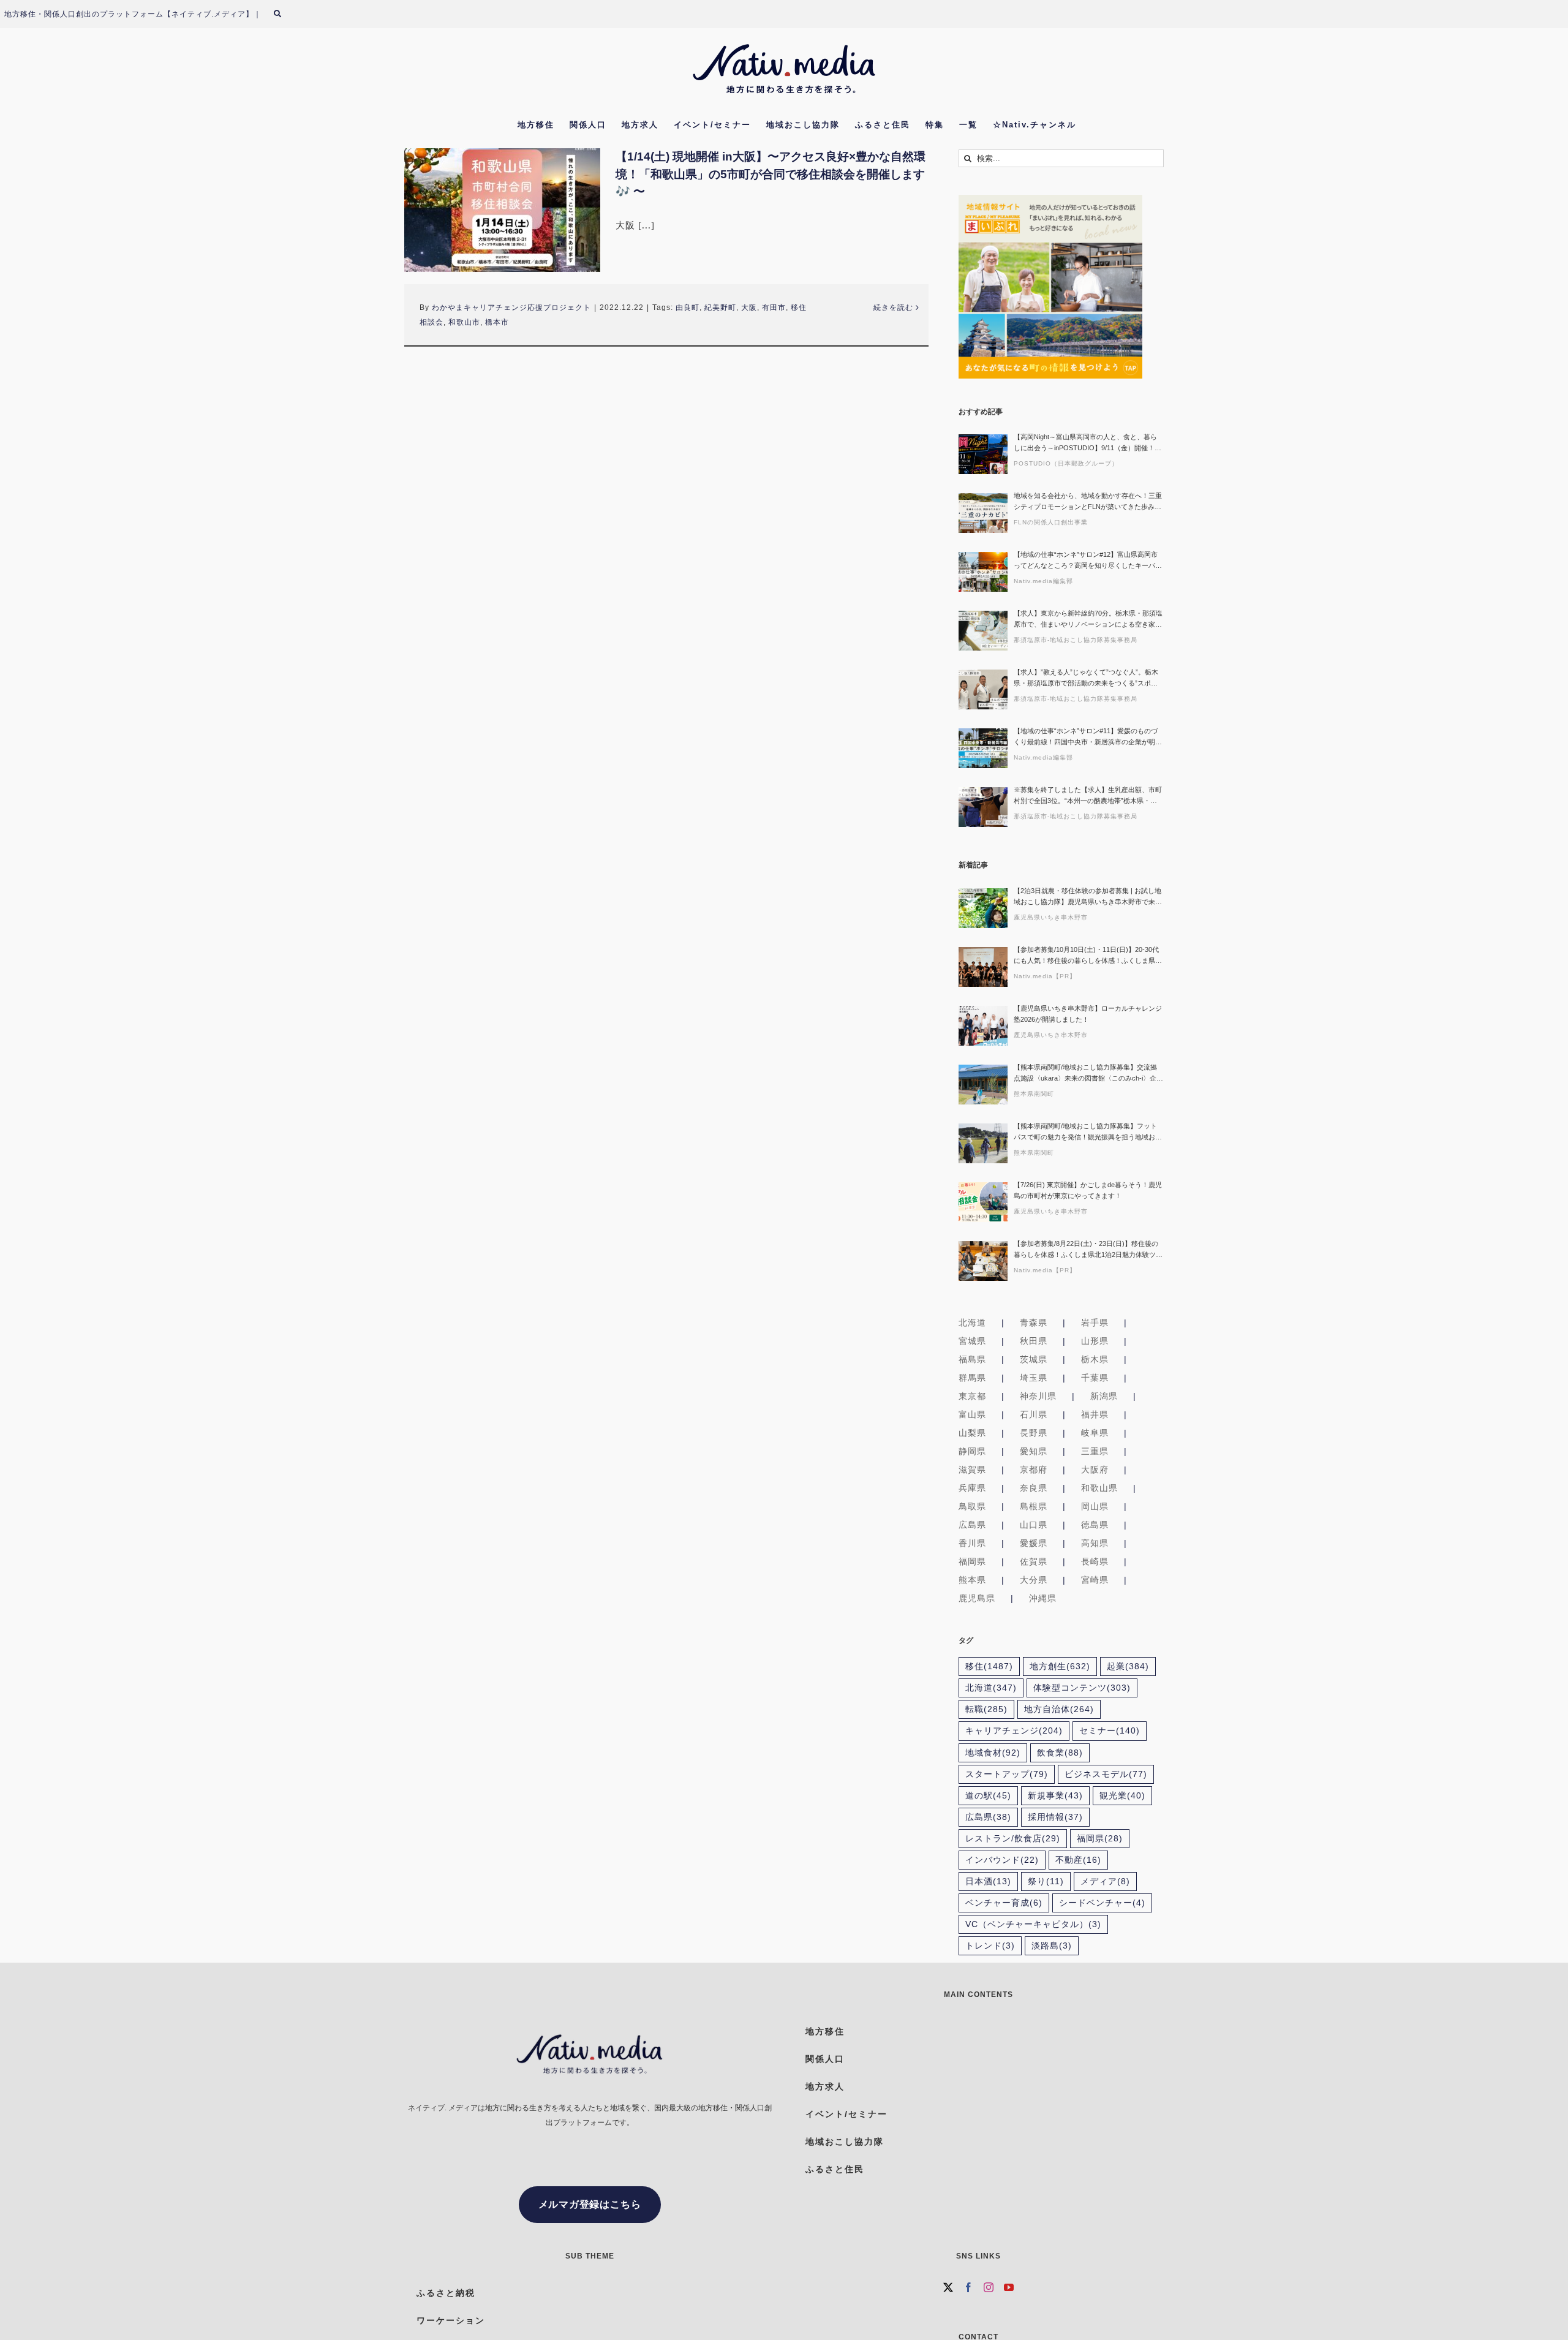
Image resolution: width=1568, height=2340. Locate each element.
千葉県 (1095, 1378)
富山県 (972, 1414)
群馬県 (972, 1378)
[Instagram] (989, 2287)
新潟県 (1104, 1396)
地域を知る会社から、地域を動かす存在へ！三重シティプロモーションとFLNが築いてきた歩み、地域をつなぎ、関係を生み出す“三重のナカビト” (1088, 502)
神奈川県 (1038, 1396)
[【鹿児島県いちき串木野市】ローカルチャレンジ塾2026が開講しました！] (983, 1026)
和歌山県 (1099, 1488)
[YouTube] (1009, 2287)
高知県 (1095, 1543)
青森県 (1034, 1323)
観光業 (1122, 1796)
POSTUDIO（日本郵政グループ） (1066, 463)
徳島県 (1095, 1525)
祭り (1046, 1881)
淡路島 (1052, 1946)
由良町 (688, 308)
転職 (986, 1709)
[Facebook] (969, 2287)
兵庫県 (972, 1488)
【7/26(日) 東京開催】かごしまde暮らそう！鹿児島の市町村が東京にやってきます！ (1088, 1190)
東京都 (972, 1396)
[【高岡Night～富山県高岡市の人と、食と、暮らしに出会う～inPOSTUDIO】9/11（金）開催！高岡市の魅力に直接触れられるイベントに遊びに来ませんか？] (983, 454)
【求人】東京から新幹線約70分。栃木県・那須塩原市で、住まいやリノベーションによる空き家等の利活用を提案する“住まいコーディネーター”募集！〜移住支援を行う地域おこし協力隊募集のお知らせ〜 (1088, 620)
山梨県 (972, 1433)
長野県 (1034, 1433)
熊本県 (972, 1580)
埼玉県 (1034, 1378)
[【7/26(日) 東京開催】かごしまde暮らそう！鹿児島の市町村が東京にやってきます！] (983, 1202)
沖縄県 (1043, 1598)
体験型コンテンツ (1082, 1688)
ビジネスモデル (1106, 1774)
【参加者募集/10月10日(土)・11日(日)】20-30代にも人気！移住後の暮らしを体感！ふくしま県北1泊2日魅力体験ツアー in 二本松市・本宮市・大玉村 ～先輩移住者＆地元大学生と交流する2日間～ (1088, 956)
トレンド (990, 1946)
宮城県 (972, 1341)
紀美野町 (720, 308)
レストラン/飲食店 (1013, 1839)
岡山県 (1095, 1506)
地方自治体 (1059, 1709)
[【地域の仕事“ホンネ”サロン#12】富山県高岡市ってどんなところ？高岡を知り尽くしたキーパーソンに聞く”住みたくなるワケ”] (983, 572)
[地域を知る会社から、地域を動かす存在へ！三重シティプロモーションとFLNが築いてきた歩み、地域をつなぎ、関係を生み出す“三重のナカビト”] (983, 513)
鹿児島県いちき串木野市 (1051, 917)
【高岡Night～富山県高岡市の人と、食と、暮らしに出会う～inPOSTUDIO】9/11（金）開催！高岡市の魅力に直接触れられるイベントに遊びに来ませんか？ (1088, 443)
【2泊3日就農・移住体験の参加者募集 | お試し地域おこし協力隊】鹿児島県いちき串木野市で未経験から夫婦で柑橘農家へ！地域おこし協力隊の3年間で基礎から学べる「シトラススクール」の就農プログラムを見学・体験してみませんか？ (1088, 897)
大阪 (749, 308)
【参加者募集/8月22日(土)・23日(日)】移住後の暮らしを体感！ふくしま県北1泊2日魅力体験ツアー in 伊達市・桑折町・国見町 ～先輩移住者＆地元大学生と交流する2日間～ (1088, 1250)
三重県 (1095, 1451)
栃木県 (1095, 1359)
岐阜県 (1095, 1433)
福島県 (972, 1359)
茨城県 (1034, 1359)
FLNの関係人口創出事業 (1051, 522)
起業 (1128, 1666)
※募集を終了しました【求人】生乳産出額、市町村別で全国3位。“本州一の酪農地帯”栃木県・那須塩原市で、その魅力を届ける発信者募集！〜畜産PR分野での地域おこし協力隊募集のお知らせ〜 (1088, 796)
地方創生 (1060, 1666)
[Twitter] (948, 2287)
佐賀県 (1034, 1561)
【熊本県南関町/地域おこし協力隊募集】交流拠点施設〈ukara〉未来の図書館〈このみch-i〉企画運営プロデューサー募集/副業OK (1088, 1074)
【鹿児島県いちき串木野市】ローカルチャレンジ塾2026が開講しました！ (1088, 1014)
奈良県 (1034, 1488)
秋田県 (1034, 1341)
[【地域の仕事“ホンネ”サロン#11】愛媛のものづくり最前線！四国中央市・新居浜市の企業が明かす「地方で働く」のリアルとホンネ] (983, 748)
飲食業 (1060, 1753)
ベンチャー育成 (1004, 1903)
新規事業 (1055, 1796)
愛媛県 (1034, 1543)
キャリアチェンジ (1014, 1731)
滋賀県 (972, 1470)
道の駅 (988, 1796)
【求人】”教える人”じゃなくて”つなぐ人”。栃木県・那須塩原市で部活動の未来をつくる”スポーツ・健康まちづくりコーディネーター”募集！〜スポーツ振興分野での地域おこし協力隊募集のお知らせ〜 (1088, 678)
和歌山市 (464, 322)
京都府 (1034, 1470)
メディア (1105, 1881)
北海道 (972, 1323)
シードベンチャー (1102, 1903)
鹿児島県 (977, 1598)
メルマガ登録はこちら (590, 2204)
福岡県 (972, 1561)
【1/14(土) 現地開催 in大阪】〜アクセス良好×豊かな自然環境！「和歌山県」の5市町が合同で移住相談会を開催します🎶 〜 (771, 174)
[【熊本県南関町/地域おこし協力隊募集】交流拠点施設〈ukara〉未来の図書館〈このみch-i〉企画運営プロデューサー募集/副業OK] (983, 1085)
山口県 (1034, 1525)
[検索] (285, 14)
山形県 (1095, 1341)
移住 (989, 1666)
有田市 (774, 308)
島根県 (1034, 1506)
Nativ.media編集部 (1043, 581)
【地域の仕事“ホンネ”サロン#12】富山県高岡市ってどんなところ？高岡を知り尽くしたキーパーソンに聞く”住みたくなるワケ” (1088, 561)
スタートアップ (1007, 1774)
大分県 (1034, 1580)
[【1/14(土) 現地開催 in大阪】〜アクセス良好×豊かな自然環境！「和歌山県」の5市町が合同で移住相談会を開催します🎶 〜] (502, 210)
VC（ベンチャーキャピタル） (1033, 1924)
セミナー (1110, 1731)
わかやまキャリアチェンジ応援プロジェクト (511, 308)
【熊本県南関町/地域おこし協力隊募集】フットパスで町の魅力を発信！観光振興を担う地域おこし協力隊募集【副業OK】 (1088, 1132)
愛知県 (1034, 1451)
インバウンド (1002, 1860)
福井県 (1095, 1414)
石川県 (1034, 1414)
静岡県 (972, 1451)
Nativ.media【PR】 (1045, 976)
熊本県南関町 (1034, 1094)
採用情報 (1055, 1817)
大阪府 (1095, 1470)
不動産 (1078, 1860)
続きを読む (893, 308)
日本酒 (988, 1881)
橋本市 (497, 322)
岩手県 (1095, 1323)
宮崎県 (1095, 1580)
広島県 (972, 1525)
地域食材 (993, 1753)
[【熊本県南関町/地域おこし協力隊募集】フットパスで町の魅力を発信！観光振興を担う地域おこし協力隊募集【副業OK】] (983, 1143)
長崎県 (1095, 1561)
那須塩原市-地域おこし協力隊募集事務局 (1076, 640)
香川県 (972, 1543)
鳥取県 (972, 1506)
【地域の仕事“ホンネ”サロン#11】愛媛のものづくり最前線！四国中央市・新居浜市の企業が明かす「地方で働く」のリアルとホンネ (1088, 737)
